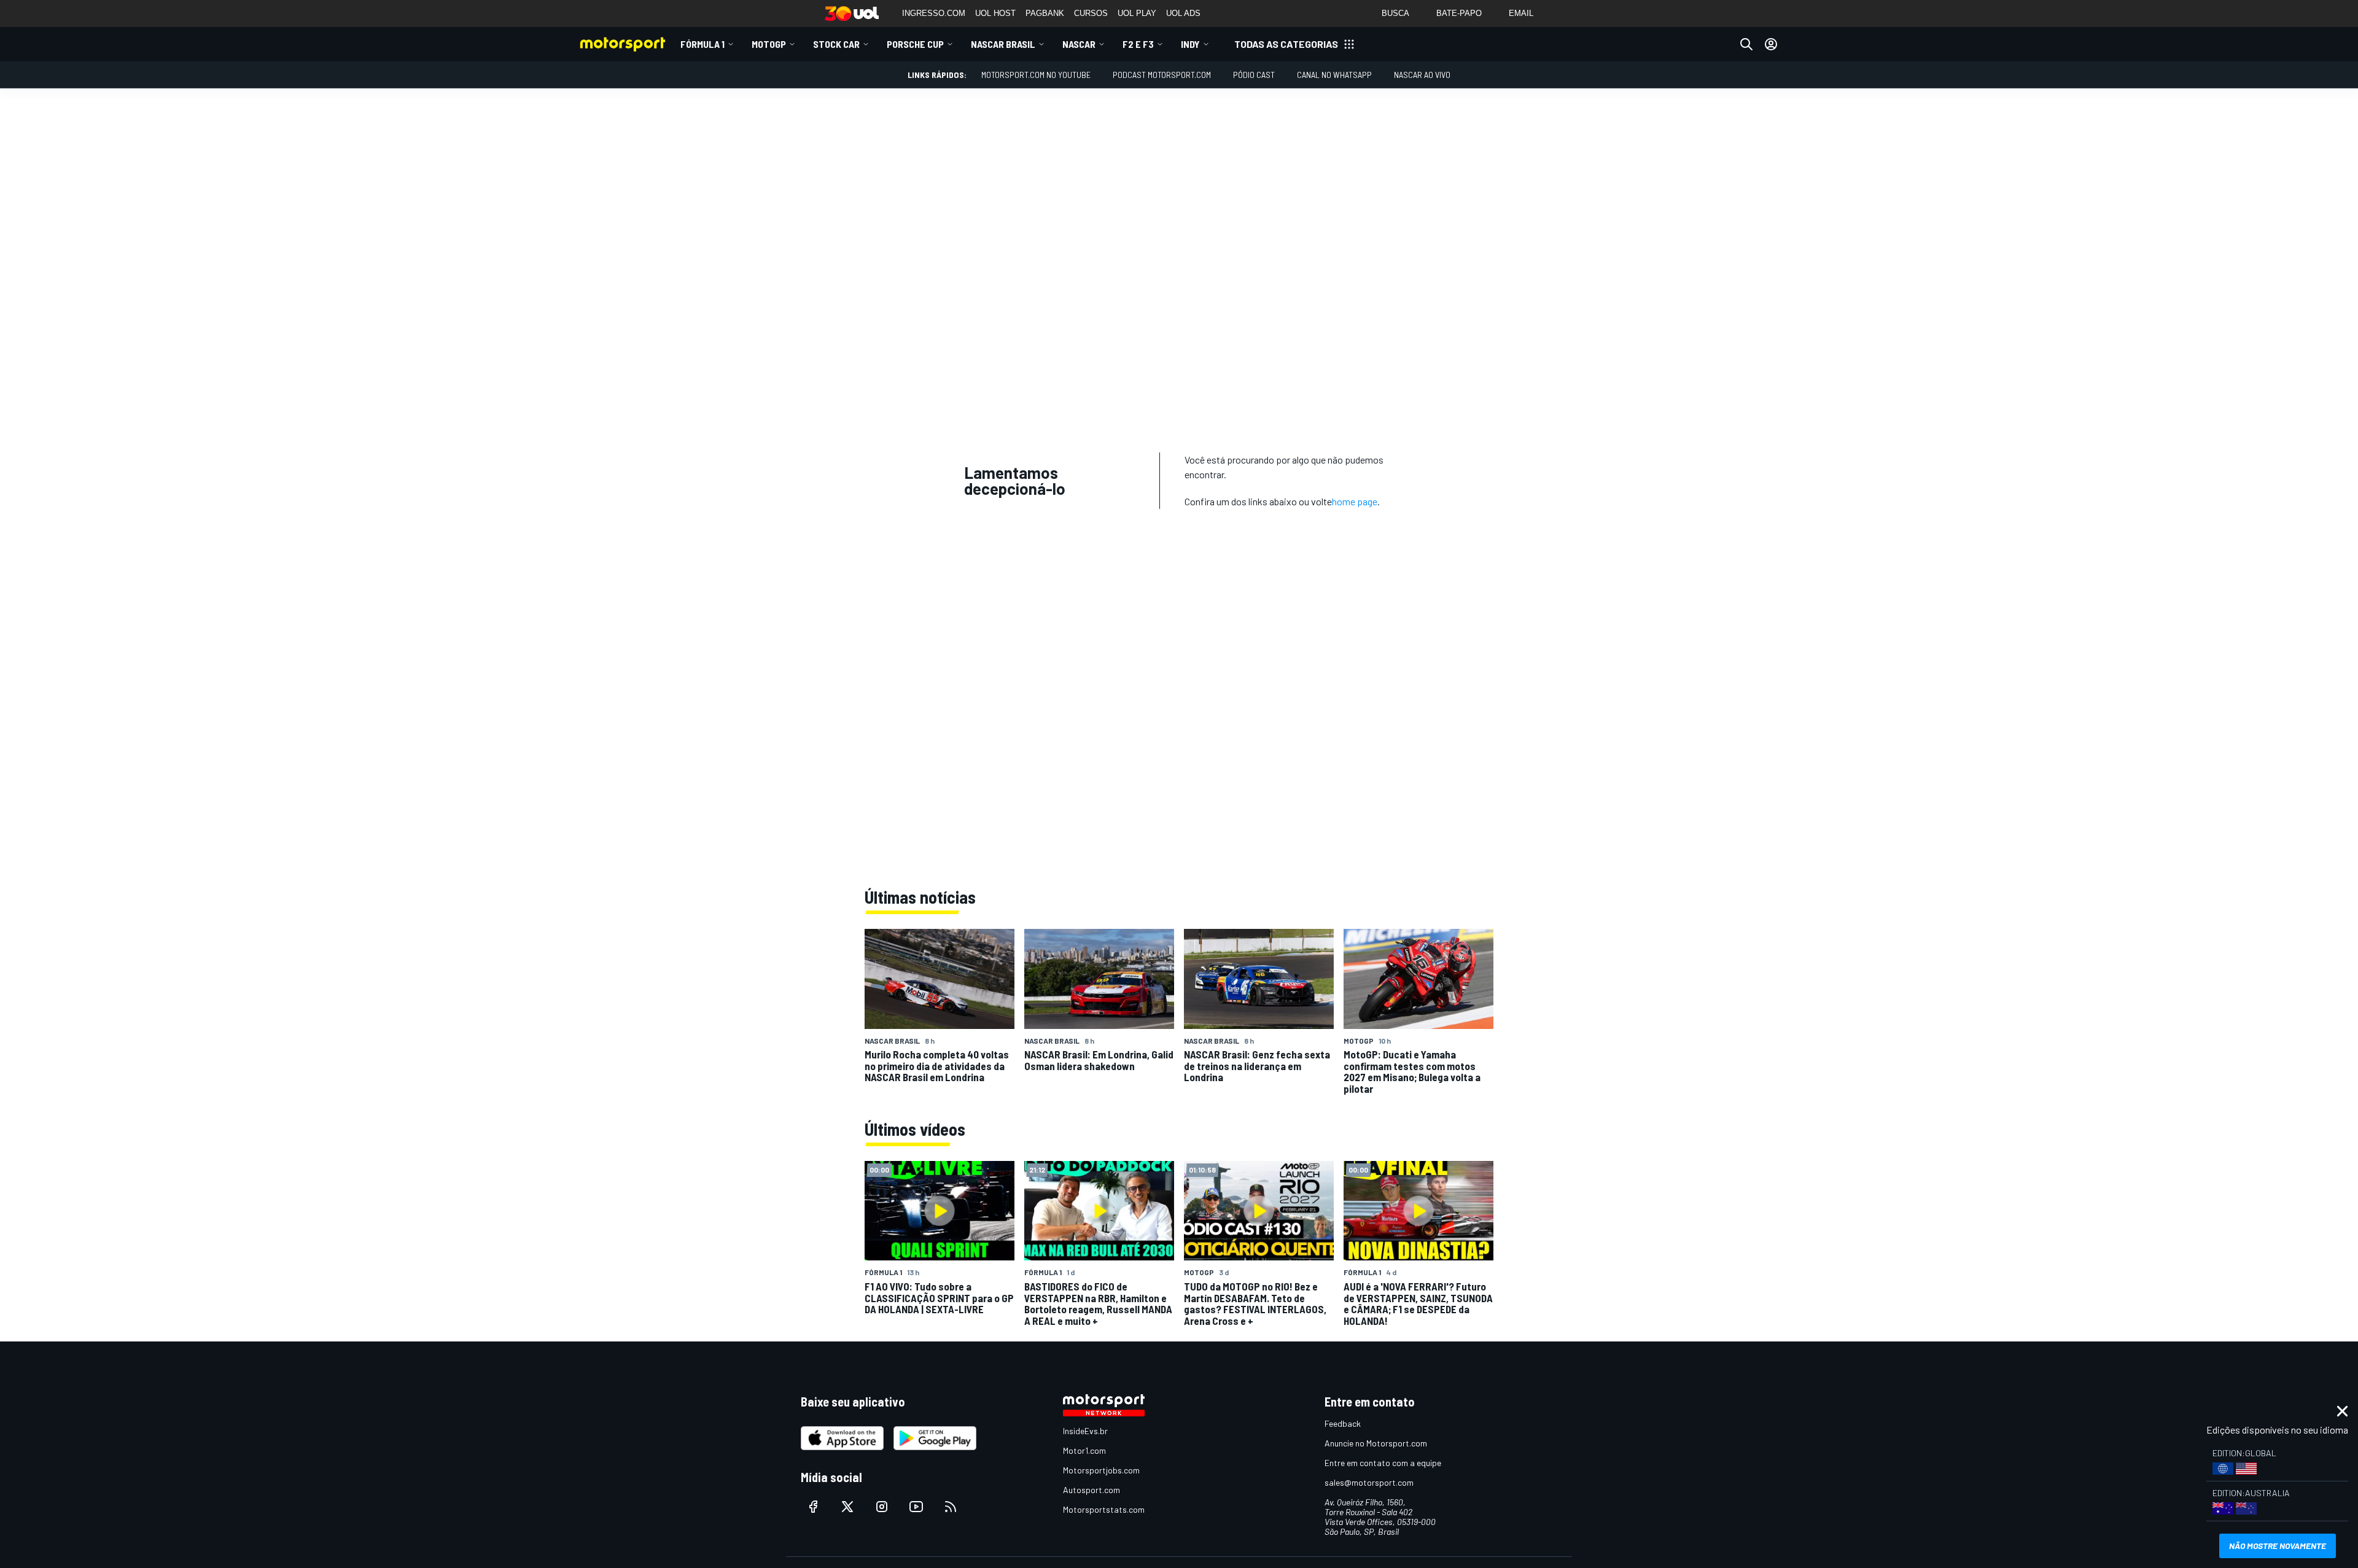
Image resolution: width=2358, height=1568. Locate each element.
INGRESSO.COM (934, 13)
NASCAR (1079, 44)
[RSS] (951, 1507)
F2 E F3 (1138, 44)
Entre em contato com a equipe (1383, 1463)
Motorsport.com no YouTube (1036, 75)
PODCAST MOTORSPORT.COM (1162, 75)
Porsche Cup (915, 44)
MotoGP (769, 44)
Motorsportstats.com (1104, 1509)
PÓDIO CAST (1254, 75)
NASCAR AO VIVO (1422, 75)
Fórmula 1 (702, 44)
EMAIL (1521, 13)
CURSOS (1091, 13)
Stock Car (836, 44)
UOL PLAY (1137, 13)
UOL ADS (1183, 13)
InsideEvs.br (1085, 1431)
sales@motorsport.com (1369, 1482)
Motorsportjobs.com (1101, 1470)
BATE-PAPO (1459, 13)
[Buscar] (1746, 44)
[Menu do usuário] (1771, 44)
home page (1355, 501)
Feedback (1343, 1423)
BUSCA (1395, 13)
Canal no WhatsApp (1334, 75)
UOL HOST (995, 13)
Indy (1190, 44)
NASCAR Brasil (1003, 44)
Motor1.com (1084, 1450)
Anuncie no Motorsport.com (1376, 1443)
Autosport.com (1091, 1490)
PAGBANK (1045, 13)
